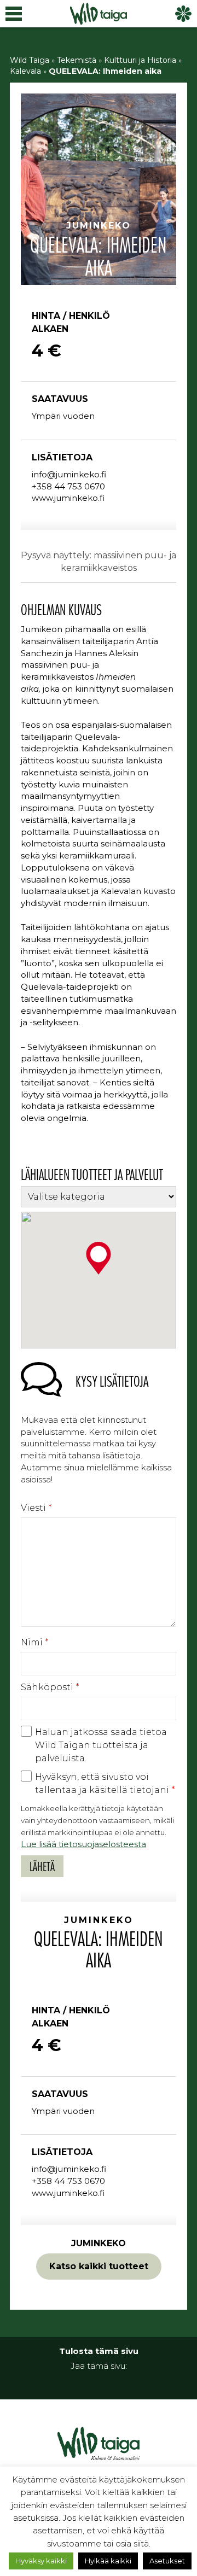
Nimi (35, 1642)
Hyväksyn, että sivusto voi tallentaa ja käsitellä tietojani (105, 1783)
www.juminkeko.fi (68, 498)
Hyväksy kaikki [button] (41, 2561)
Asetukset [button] (167, 2561)
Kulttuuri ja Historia (140, 60)
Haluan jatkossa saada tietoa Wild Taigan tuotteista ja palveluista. (101, 1745)
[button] (99, 1258)
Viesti (36, 1508)
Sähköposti (50, 1687)
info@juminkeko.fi (69, 474)
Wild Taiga (30, 60)
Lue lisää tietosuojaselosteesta (83, 1844)
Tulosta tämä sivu (99, 2351)
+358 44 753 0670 (68, 486)
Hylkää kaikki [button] (108, 2561)
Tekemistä (77, 60)
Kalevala (25, 71)
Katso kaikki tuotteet (99, 2266)
